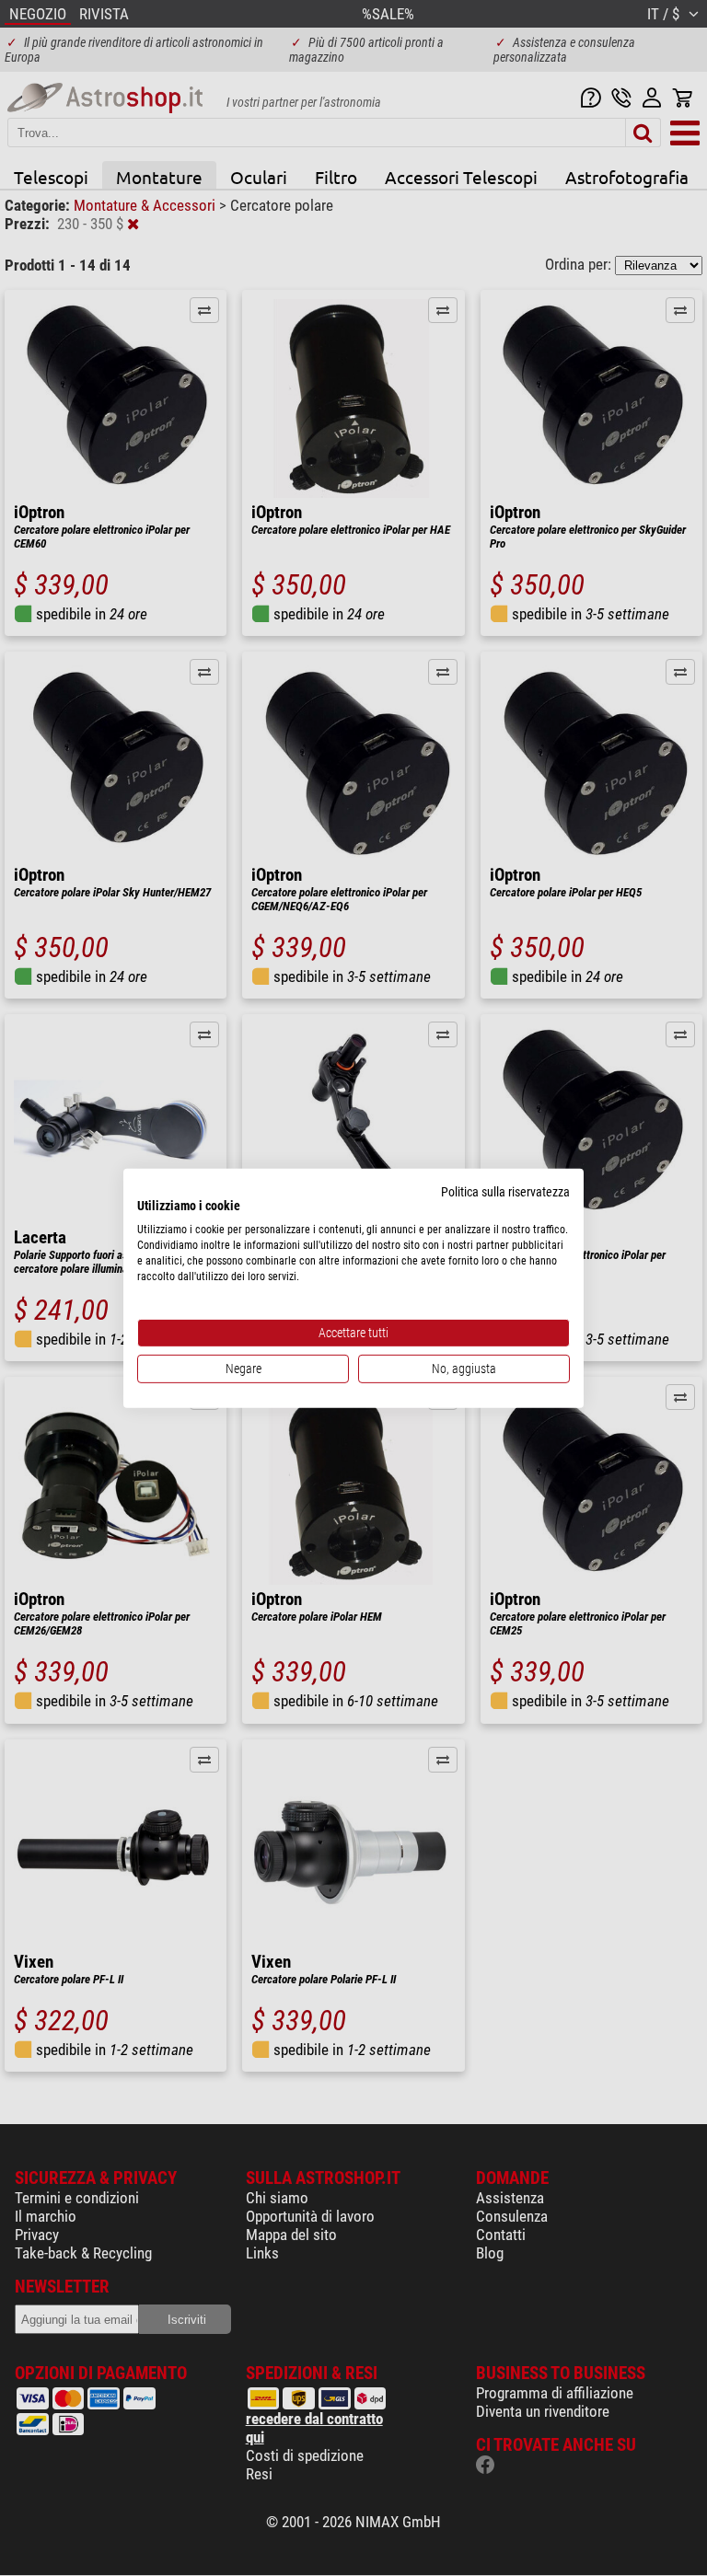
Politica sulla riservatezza (505, 1191)
